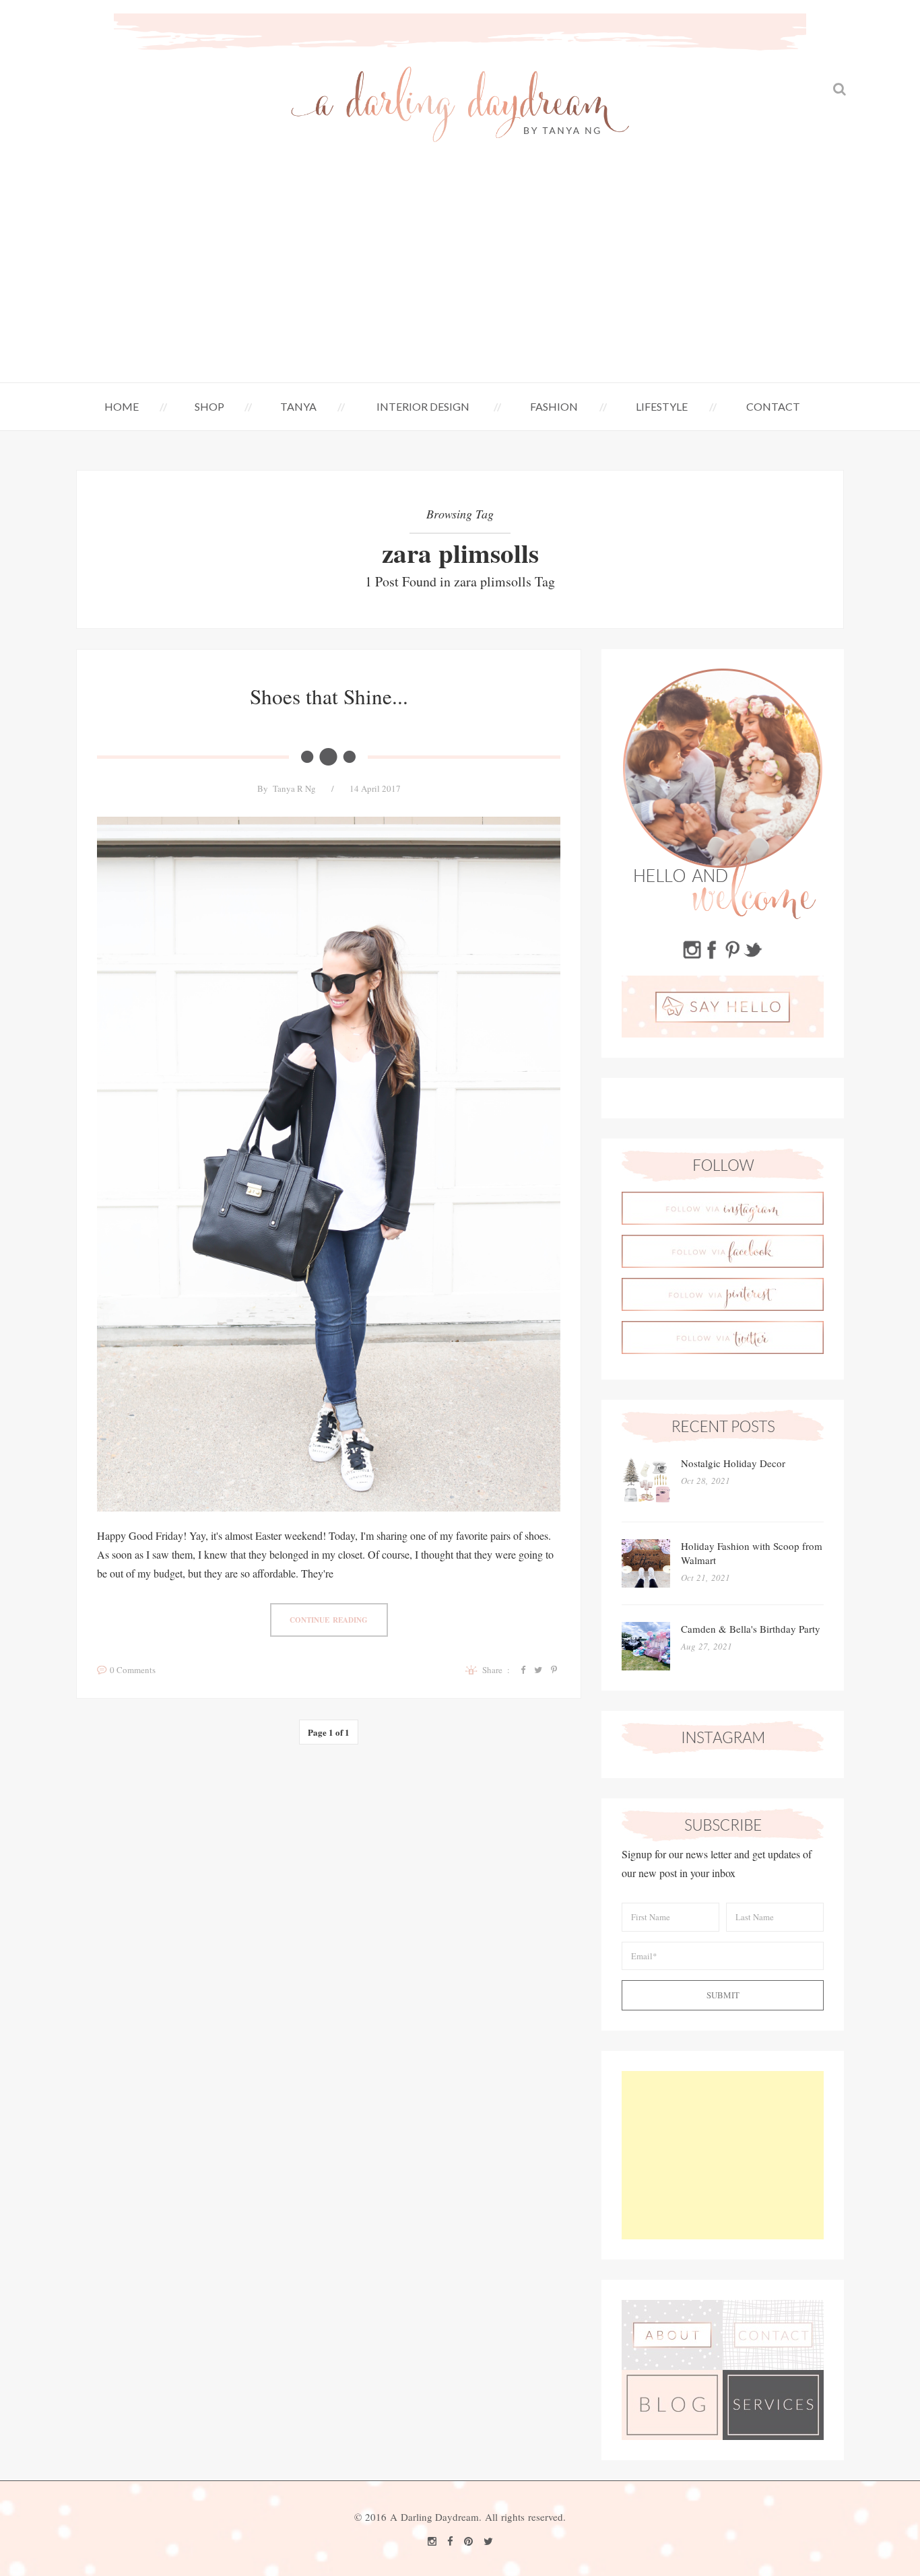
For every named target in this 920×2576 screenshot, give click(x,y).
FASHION (554, 406)
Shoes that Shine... (329, 696)
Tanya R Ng (294, 788)
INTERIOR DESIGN (423, 406)
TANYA (298, 406)
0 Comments (133, 1670)
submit (723, 1995)
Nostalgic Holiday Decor (733, 1463)
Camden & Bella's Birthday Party (751, 1629)
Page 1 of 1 (329, 1732)
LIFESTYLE (662, 406)
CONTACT (773, 406)
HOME (122, 406)
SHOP (209, 406)
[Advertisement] (460, 281)
